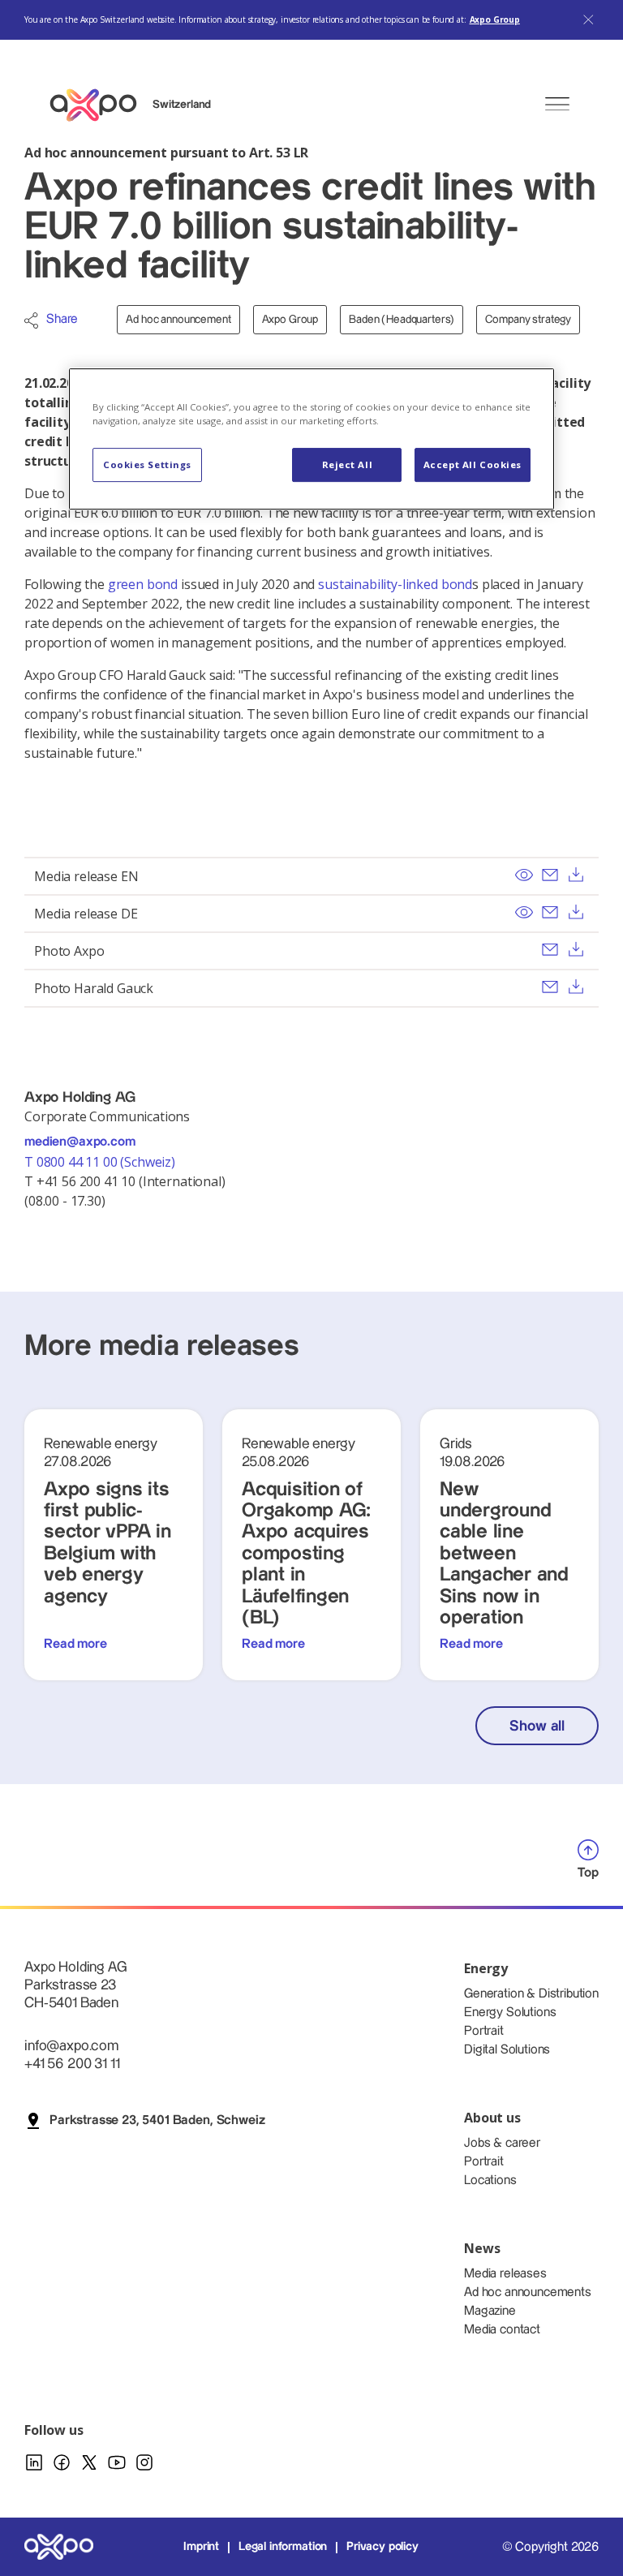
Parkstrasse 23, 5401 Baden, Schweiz (157, 2120)
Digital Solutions (507, 2050)
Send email (550, 875)
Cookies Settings (147, 464)
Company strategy (528, 320)
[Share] (31, 320)
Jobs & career (502, 2143)
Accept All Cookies (473, 464)
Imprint (201, 2547)
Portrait (484, 2031)
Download (576, 875)
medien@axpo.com (80, 1142)
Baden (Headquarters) (402, 320)
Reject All (348, 464)
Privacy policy (382, 2547)
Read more (75, 1644)
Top (588, 1873)
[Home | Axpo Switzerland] (101, 105)
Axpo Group (495, 19)
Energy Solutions (510, 2013)
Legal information (283, 2547)
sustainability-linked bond (395, 584)
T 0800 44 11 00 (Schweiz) (101, 1162)
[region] (311, 439)
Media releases (505, 2274)
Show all (537, 1726)
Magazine (490, 2311)
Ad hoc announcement (178, 320)
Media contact (502, 2330)
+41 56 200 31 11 (72, 2064)
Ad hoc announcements (528, 2292)
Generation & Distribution (531, 1994)
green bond (143, 584)
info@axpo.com (71, 2046)
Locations (490, 2180)
